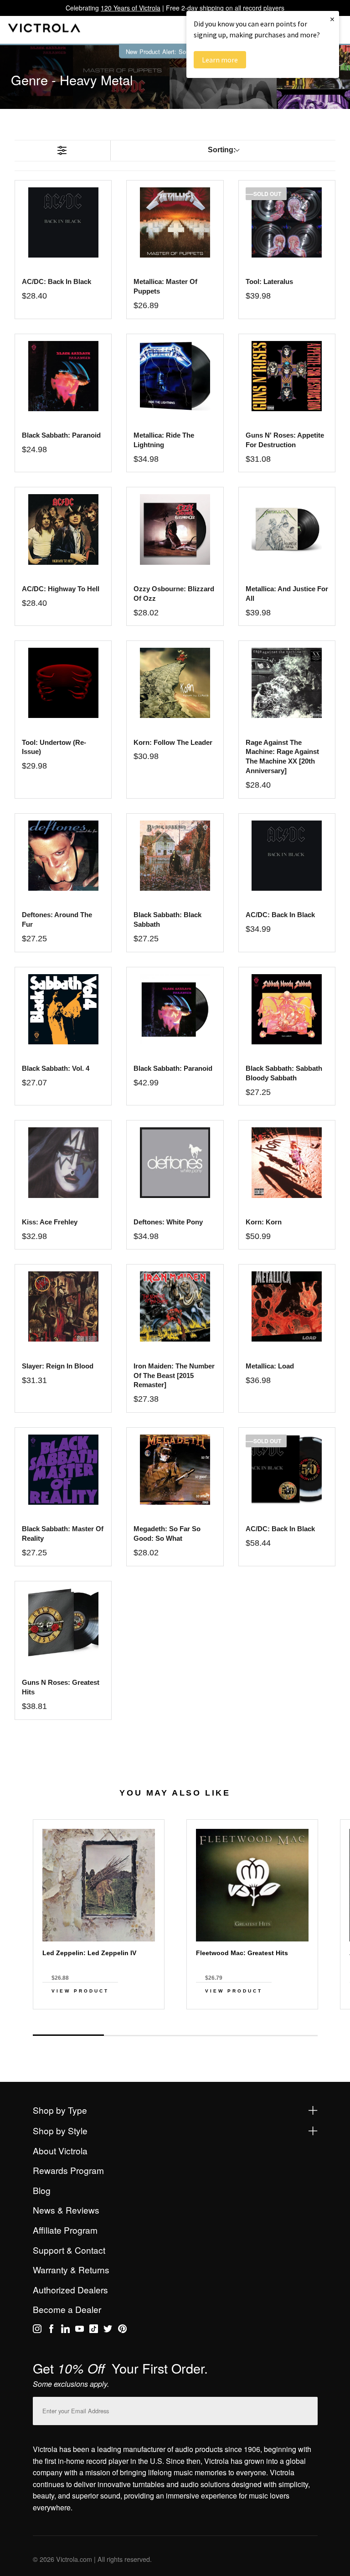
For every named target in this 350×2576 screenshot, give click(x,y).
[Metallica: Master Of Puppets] (175, 222)
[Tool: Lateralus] (287, 222)
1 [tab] (68, 2035)
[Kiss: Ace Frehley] (63, 1162)
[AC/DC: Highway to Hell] (63, 529)
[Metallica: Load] (287, 1306)
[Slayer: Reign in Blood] (63, 1306)
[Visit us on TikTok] (94, 2330)
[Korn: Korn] (287, 1162)
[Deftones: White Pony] (175, 1162)
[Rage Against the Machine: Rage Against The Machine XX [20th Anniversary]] (287, 683)
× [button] (332, 19)
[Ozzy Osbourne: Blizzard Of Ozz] (175, 529)
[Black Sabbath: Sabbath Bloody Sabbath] (287, 1009)
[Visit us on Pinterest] (122, 2330)
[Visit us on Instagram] (37, 2330)
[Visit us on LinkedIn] (65, 2330)
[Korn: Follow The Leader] (175, 683)
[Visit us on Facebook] (51, 2330)
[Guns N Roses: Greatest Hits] (63, 1623)
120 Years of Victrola (131, 8)
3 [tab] (211, 2035)
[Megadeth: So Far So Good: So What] (175, 1470)
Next (175, 2025)
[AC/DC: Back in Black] (63, 222)
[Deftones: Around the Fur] (63, 856)
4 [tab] (282, 2035)
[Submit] (309, 2409)
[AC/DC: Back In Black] (287, 856)
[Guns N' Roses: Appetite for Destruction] (287, 376)
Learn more (220, 60)
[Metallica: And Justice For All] (287, 529)
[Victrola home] (44, 30)
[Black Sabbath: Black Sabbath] (175, 856)
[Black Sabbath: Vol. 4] (63, 1009)
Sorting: (222, 150)
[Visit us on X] (108, 2330)
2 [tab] (139, 2035)
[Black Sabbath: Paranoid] (63, 376)
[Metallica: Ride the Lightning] (175, 376)
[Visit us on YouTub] (80, 2330)
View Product (80, 1991)
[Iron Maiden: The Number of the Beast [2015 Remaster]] (175, 1306)
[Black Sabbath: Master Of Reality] (63, 1470)
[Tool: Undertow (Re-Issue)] (63, 683)
